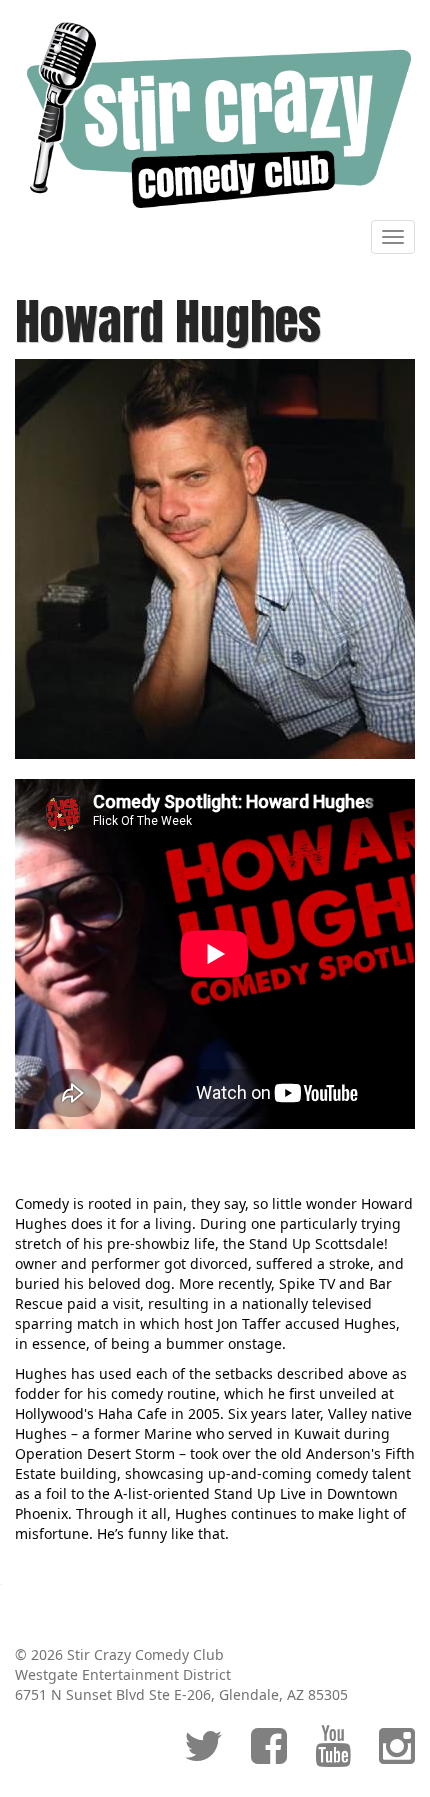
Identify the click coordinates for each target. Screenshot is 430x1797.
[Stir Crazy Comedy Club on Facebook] (269, 1755)
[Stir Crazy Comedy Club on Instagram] (397, 1755)
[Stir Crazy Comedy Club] (215, 114)
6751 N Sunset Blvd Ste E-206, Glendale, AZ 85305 (181, 1694)
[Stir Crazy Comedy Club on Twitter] (203, 1755)
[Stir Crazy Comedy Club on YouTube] (333, 1755)
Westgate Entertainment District (123, 1674)
